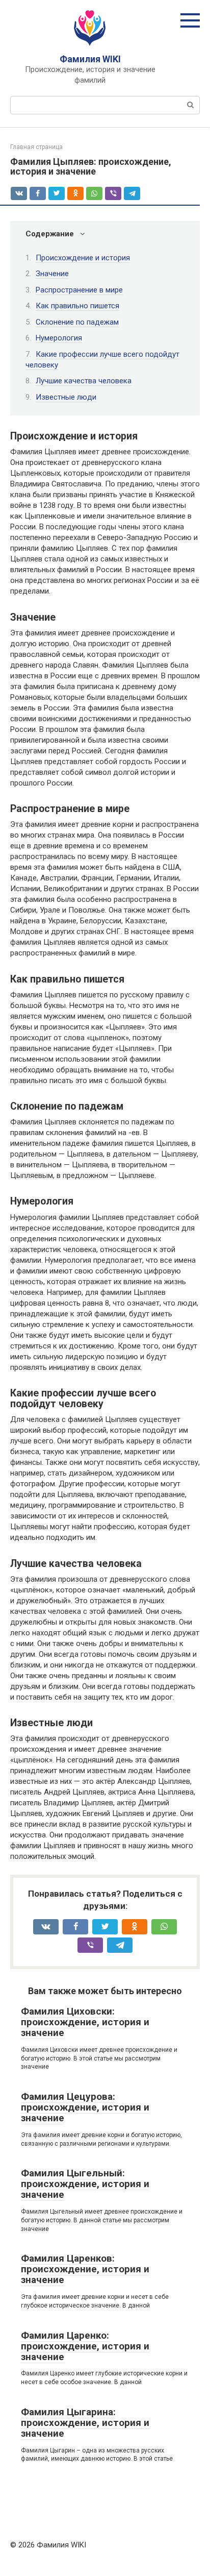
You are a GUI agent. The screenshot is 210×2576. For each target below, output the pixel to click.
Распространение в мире (79, 290)
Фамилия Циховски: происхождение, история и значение (85, 2022)
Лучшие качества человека (84, 381)
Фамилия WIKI (90, 59)
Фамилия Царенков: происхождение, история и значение (85, 2269)
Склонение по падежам (77, 322)
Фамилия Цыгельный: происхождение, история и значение (85, 2184)
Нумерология (59, 338)
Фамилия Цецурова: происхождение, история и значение (85, 2107)
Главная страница (36, 147)
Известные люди (66, 397)
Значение (52, 274)
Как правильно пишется (77, 306)
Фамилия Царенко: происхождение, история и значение (85, 2346)
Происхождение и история (83, 258)
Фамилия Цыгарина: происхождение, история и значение (85, 2423)
